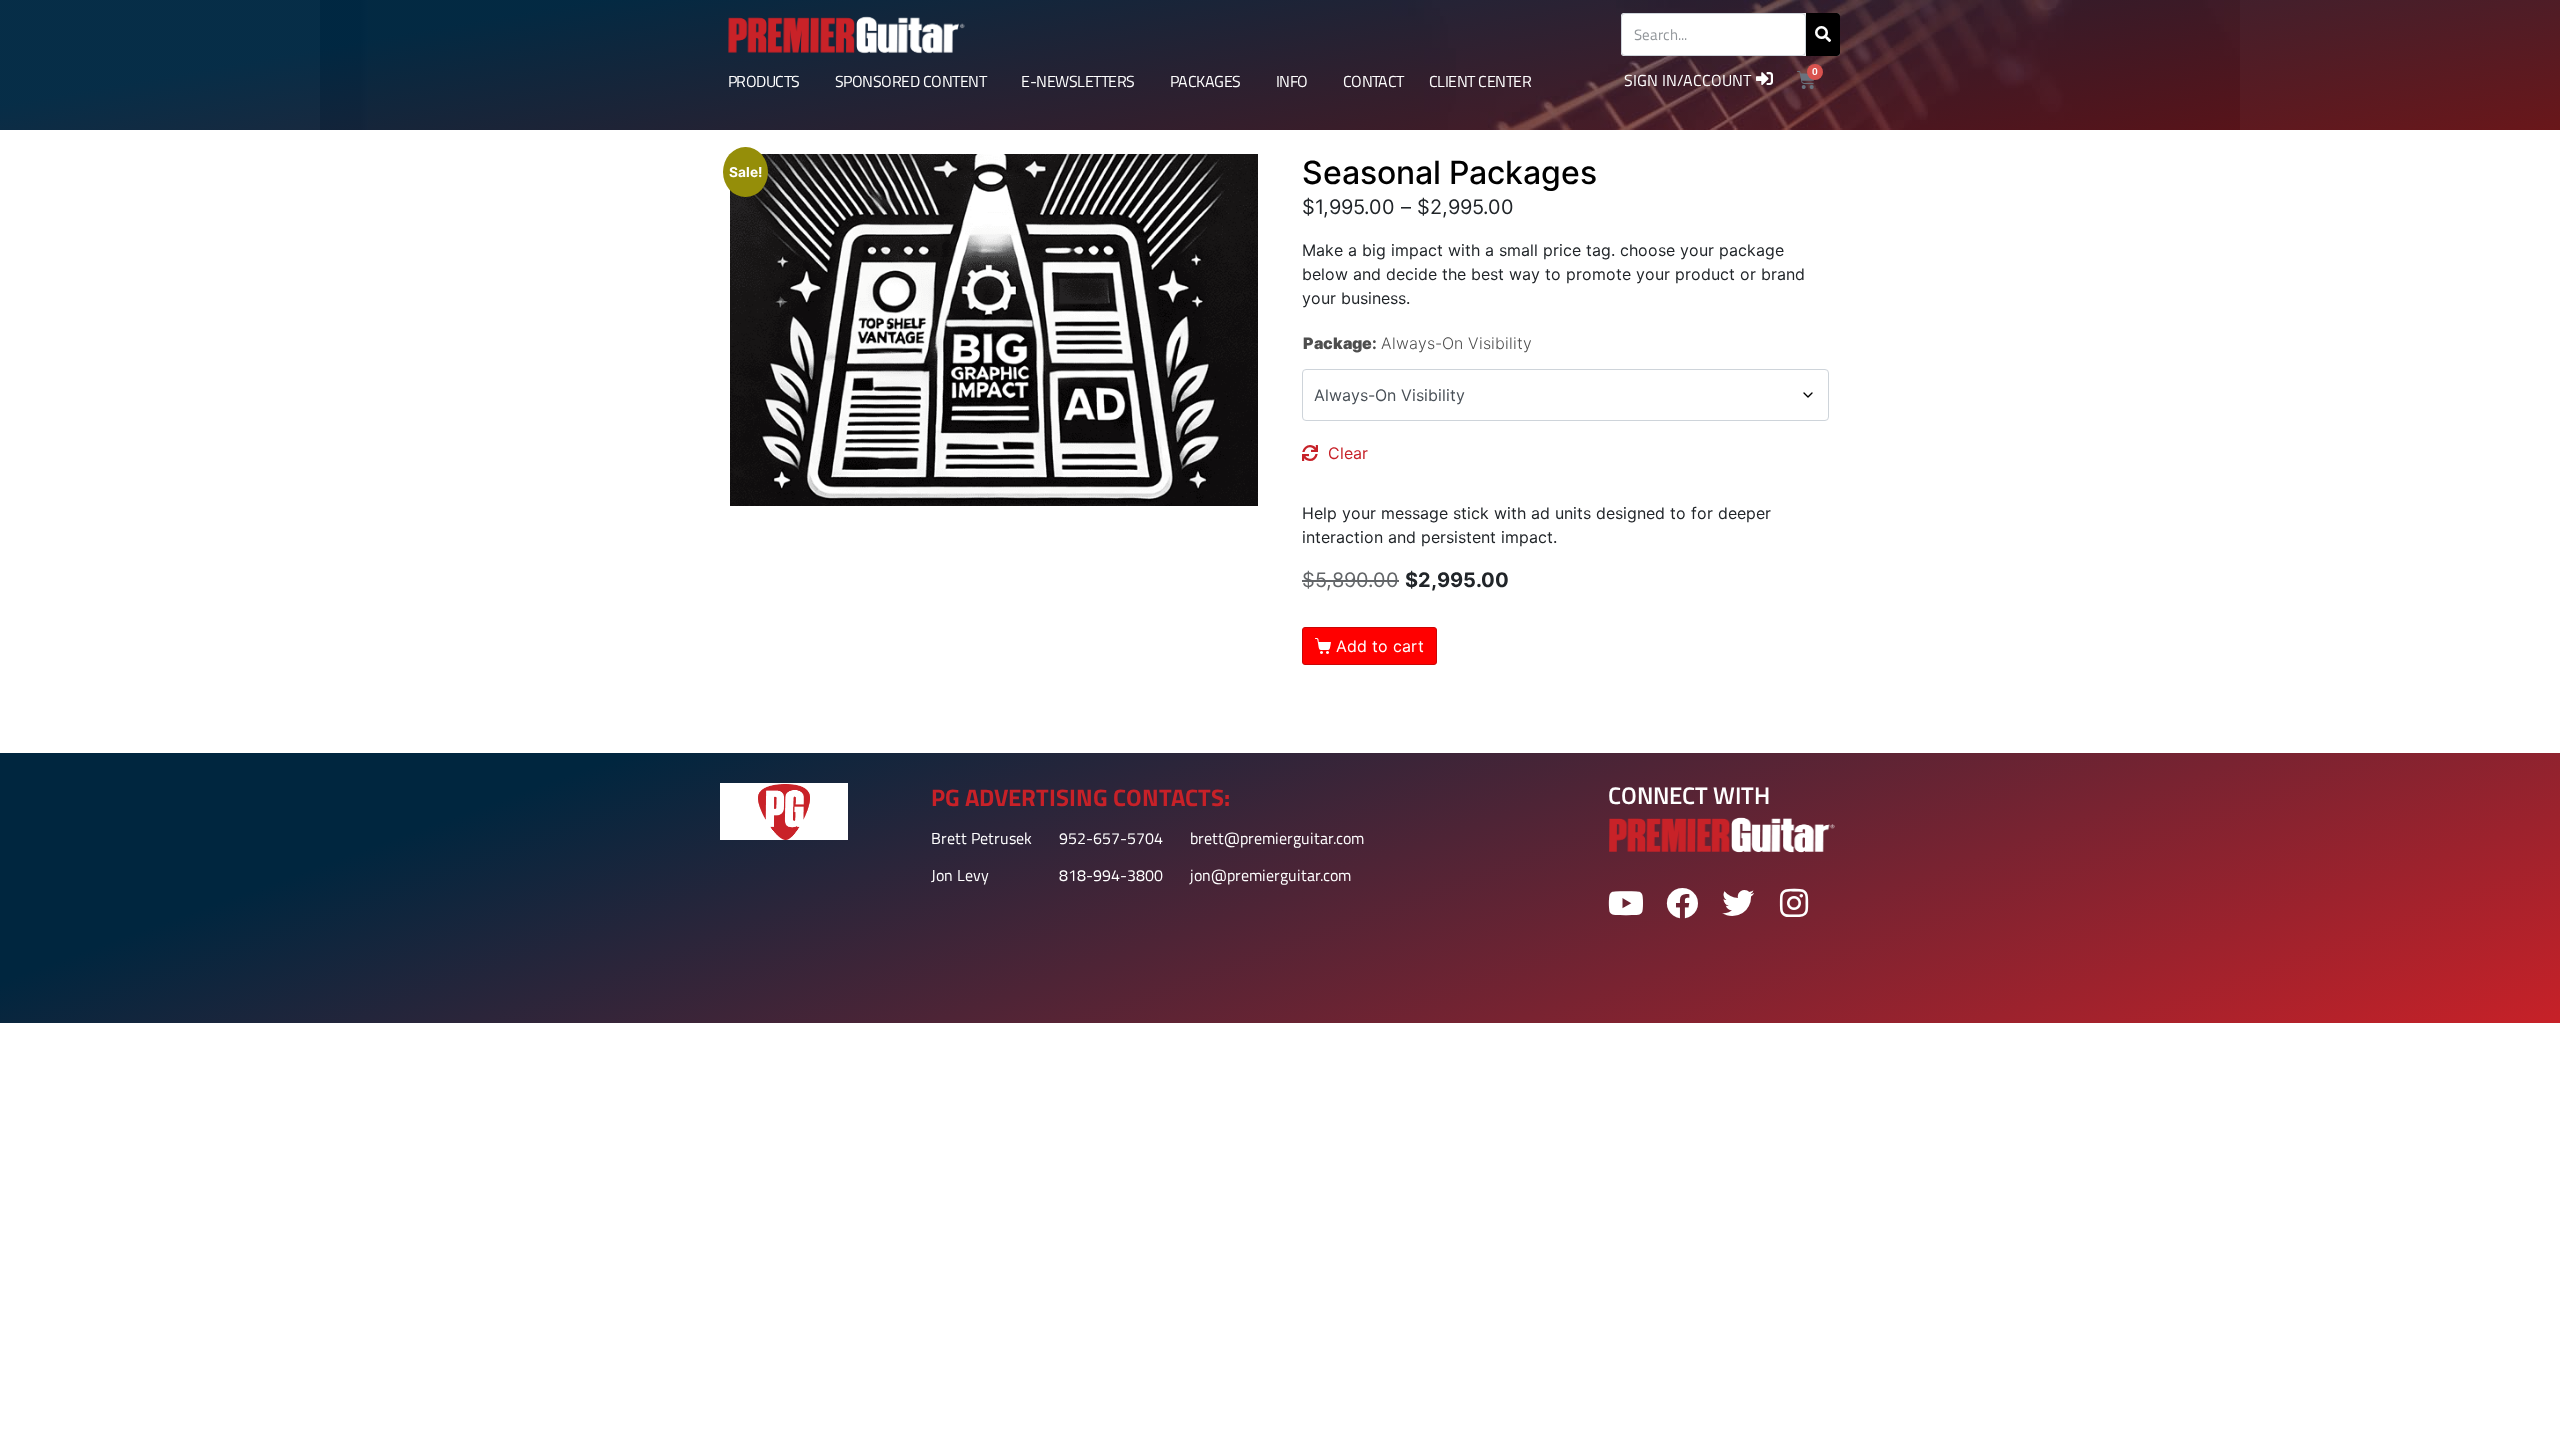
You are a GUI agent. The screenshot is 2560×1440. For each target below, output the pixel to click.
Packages (1205, 81)
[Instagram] (1794, 903)
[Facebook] (1681, 903)
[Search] (1823, 34)
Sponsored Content (910, 81)
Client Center (1480, 81)
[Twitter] (1738, 903)
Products (764, 81)
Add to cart (1380, 646)
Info (1292, 81)
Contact (1373, 81)
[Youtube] (1625, 903)
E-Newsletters (1077, 81)
